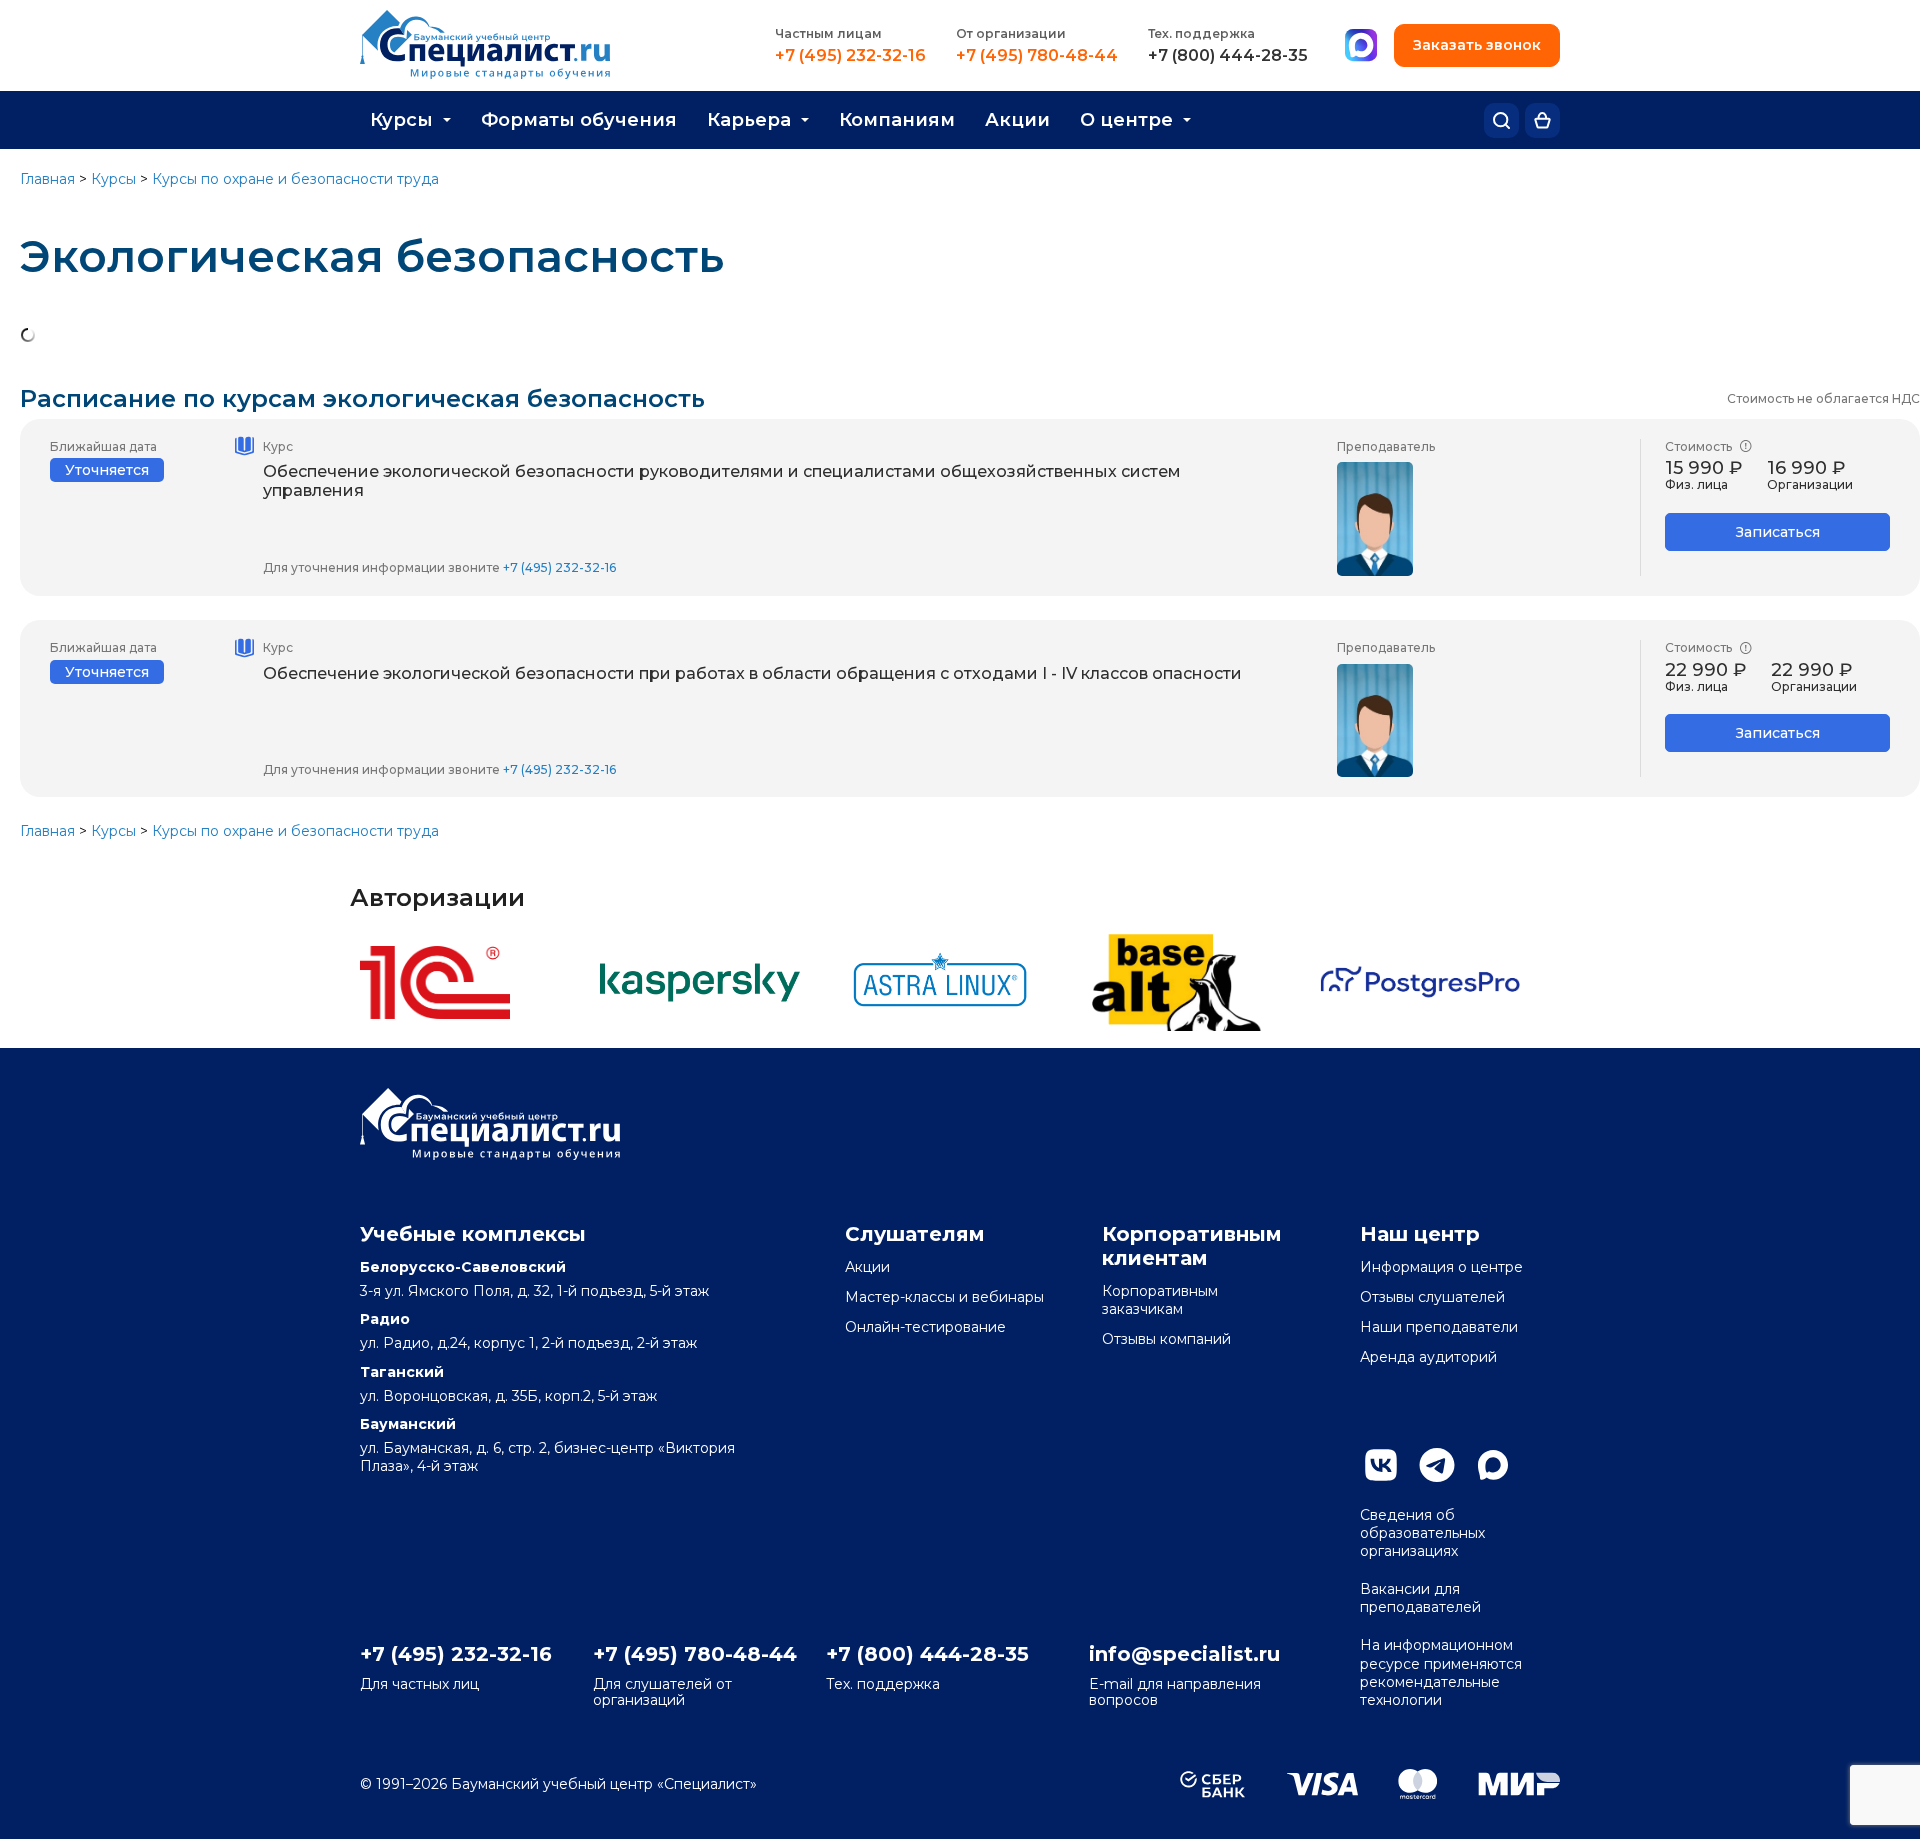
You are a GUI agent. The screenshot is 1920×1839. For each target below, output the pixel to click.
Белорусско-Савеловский (463, 1267)
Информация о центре (1441, 1267)
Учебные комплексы (473, 1234)
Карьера (749, 120)
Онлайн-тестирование (925, 1327)
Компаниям (897, 120)
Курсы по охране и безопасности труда (295, 179)
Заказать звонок (1477, 45)
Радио (385, 1319)
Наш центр (1420, 1234)
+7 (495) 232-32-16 (850, 56)
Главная (47, 179)
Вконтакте (1381, 1465)
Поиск (1501, 120)
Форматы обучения (579, 120)
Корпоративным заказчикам (1160, 1300)
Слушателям (915, 1234)
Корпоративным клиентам (1192, 1246)
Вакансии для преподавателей (1420, 1598)
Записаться (1778, 532)
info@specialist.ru (1184, 1654)
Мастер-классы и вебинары (944, 1297)
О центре (1126, 120)
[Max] (1361, 46)
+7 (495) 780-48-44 (1037, 56)
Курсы (401, 120)
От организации (1011, 33)
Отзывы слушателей (1432, 1297)
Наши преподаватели (1439, 1327)
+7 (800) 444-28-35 (1228, 56)
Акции (1017, 120)
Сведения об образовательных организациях (1422, 1533)
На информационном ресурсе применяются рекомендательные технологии (1441, 1672)
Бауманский (408, 1424)
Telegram (1437, 1465)
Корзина (1542, 120)
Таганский (402, 1372)
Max (1493, 1465)
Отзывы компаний (1166, 1339)
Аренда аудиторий (1428, 1357)
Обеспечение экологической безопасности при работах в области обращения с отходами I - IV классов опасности (752, 673)
